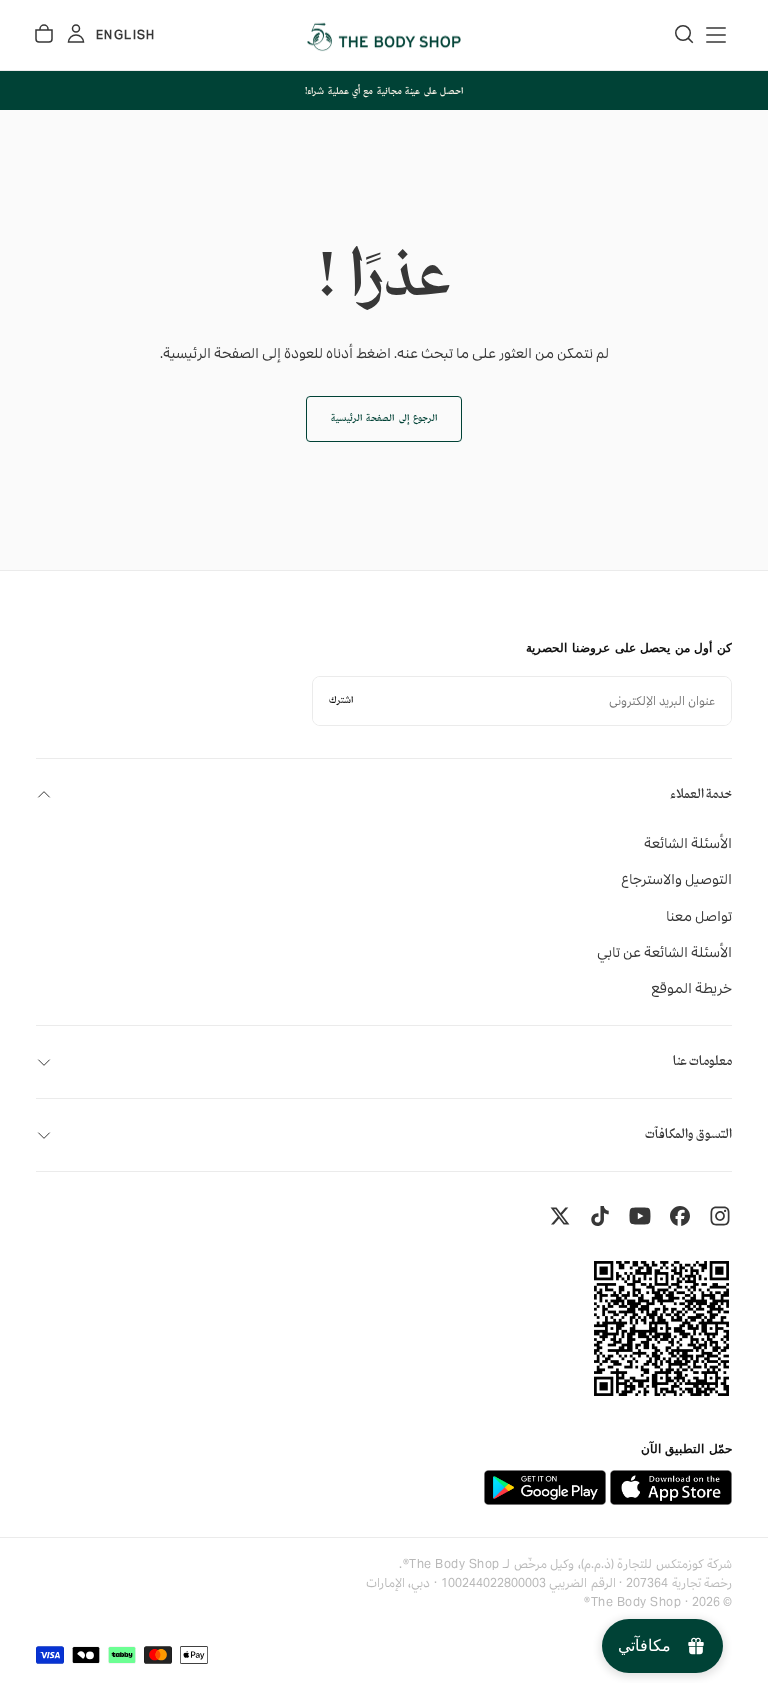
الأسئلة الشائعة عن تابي (664, 952)
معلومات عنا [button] (702, 1061)
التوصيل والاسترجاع (676, 879)
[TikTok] (600, 1216)
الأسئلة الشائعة (688, 843)
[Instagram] (720, 1216)
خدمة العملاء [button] (701, 794)
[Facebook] (680, 1216)
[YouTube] (640, 1216)
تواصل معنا (699, 916)
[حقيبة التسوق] (44, 34)
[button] (716, 35)
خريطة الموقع (691, 988)
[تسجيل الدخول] (76, 34)
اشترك (341, 700)
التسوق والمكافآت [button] (688, 1134)
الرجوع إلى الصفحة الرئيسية (384, 418)
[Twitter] (560, 1216)
